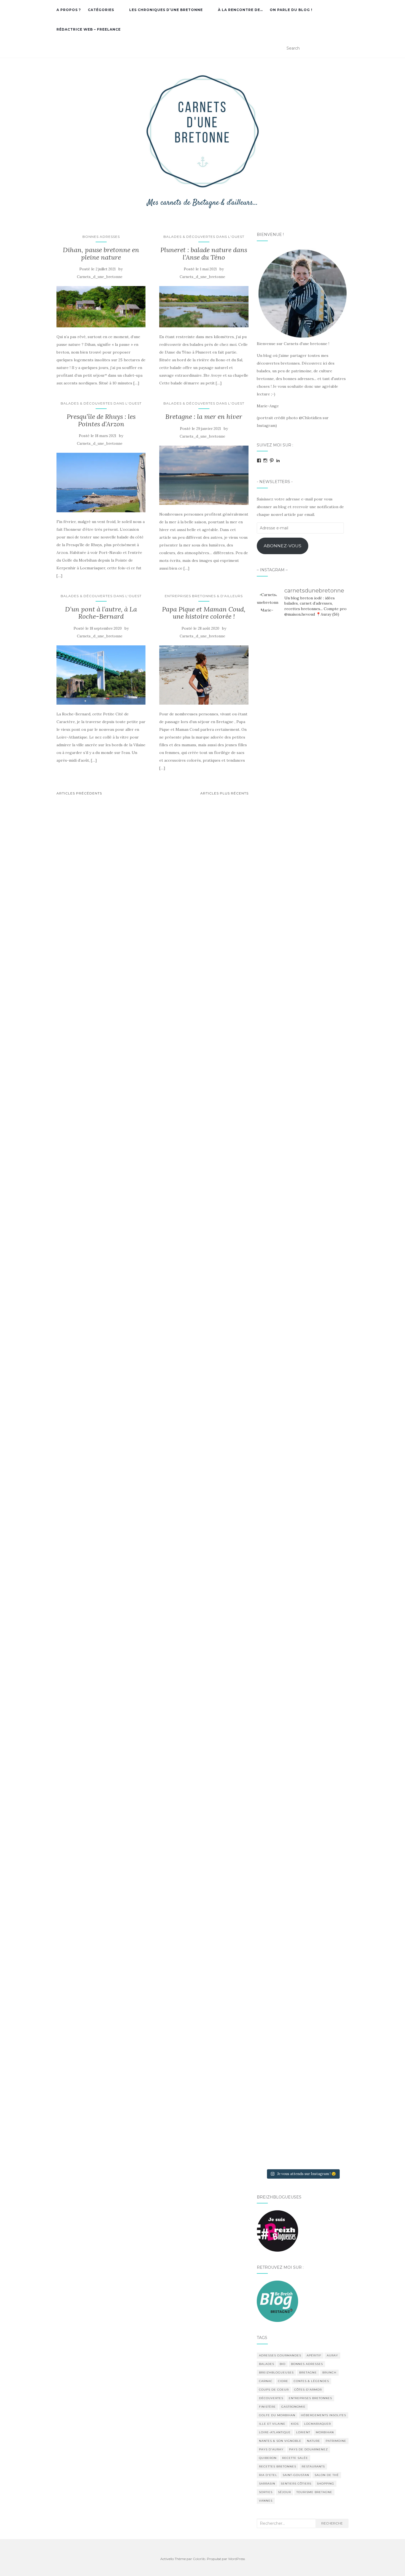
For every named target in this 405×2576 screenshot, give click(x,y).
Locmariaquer (318, 2424)
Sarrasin (267, 2484)
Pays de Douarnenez (308, 2449)
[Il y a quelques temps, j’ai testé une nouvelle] (334, 1456)
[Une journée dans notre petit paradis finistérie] (271, 909)
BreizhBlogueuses (276, 2372)
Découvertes (271, 2398)
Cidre (283, 2381)
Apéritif (314, 2355)
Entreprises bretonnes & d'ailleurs (204, 596)
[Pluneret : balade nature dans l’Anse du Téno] (204, 307)
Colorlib (199, 2559)
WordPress (237, 2559)
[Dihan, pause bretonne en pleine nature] (101, 307)
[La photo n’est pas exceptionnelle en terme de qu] (303, 1514)
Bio (283, 2364)
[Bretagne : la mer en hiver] (204, 475)
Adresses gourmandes (280, 2355)
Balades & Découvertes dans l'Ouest (204, 237)
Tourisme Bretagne (314, 2492)
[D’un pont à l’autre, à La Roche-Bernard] (101, 675)
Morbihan (325, 2432)
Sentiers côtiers (296, 2484)
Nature (314, 2441)
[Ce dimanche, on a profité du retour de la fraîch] (334, 1999)
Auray (332, 2355)
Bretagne (308, 2372)
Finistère (267, 2407)
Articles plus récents (224, 793)
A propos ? (69, 10)
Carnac (266, 2381)
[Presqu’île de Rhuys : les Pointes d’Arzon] (101, 483)
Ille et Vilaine (272, 2424)
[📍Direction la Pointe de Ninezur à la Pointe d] (334, 797)
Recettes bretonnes (278, 2466)
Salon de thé (327, 2475)
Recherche (332, 2523)
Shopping (326, 2484)
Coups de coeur (274, 2390)
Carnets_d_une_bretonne (100, 277)
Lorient (303, 2432)
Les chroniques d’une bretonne (166, 10)
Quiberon (268, 2458)
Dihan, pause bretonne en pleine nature (101, 253)
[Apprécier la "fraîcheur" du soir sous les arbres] (303, 1887)
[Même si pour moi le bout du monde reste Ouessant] (303, 762)
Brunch (329, 2372)
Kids (295, 2424)
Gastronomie (293, 2407)
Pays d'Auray (271, 2449)
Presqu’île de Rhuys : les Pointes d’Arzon (101, 420)
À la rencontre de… (240, 10)
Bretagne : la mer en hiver (204, 417)
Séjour (284, 2492)
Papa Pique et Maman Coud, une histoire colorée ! (204, 613)
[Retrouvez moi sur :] (277, 2301)
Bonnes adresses (101, 237)
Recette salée (295, 2458)
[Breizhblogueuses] (277, 2231)
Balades (267, 2364)
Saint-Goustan (296, 2475)
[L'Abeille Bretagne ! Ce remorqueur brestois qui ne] (271, 1394)
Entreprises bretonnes (310, 2398)
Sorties (266, 2492)
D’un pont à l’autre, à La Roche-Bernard (101, 613)
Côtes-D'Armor (308, 2390)
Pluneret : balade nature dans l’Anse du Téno (204, 253)
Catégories (101, 10)
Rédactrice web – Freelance (89, 29)
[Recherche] (345, 48)
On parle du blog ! (291, 10)
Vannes (266, 2501)
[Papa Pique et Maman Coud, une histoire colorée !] (204, 675)
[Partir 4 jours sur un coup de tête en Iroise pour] (271, 1976)
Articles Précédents (79, 793)
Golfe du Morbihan (277, 2415)
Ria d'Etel (268, 2475)
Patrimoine (336, 2441)
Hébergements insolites (323, 2415)
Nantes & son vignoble (280, 2441)
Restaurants (313, 2466)
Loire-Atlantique (275, 2432)
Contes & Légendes (311, 2381)
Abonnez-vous (283, 546)
